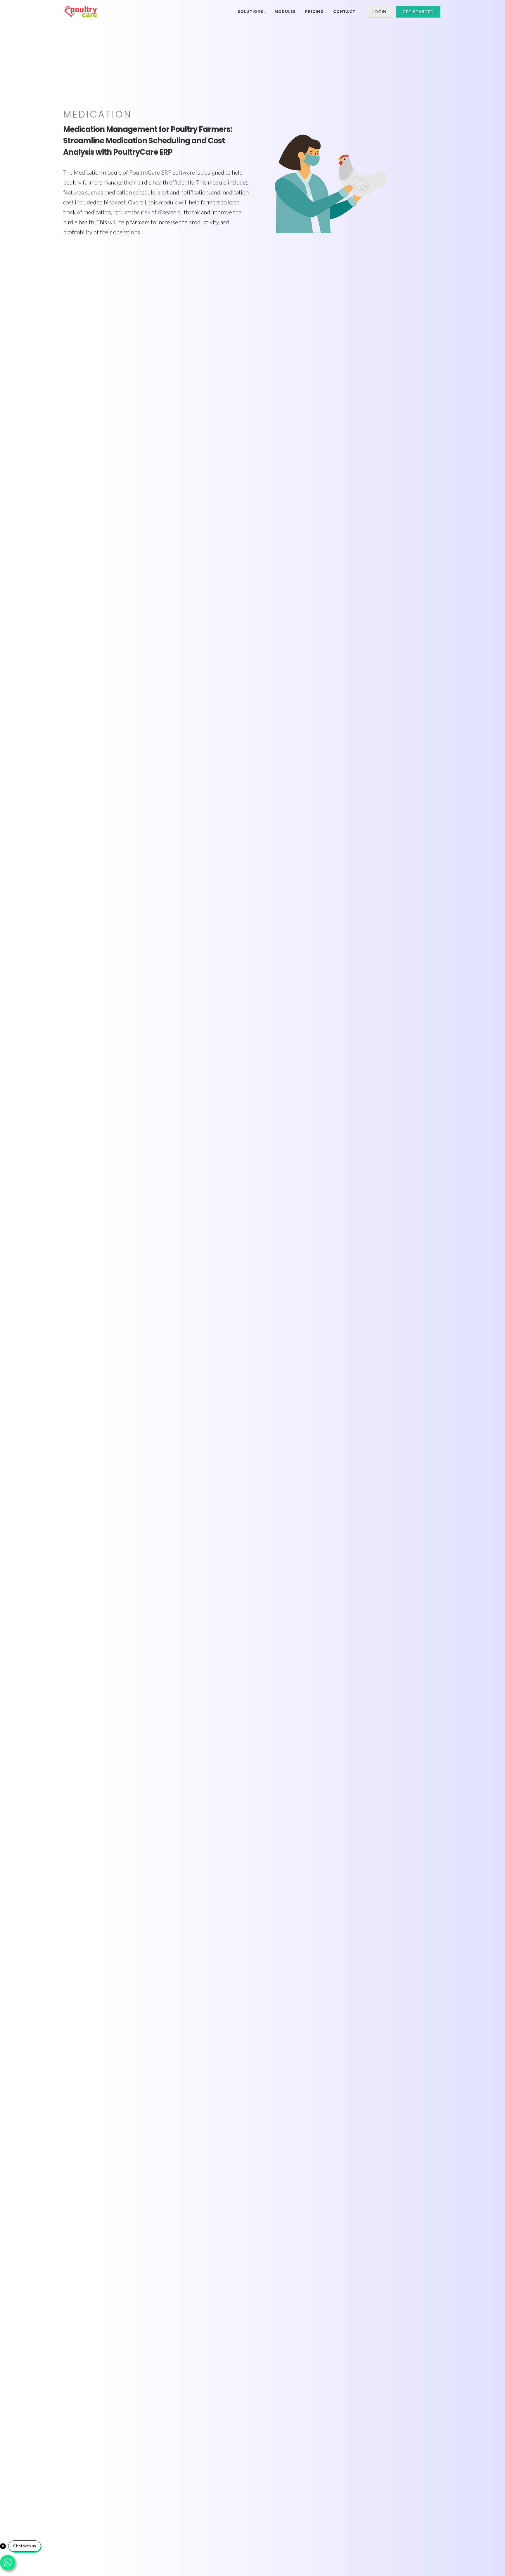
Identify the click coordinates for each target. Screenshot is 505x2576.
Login (379, 12)
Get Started (418, 12)
